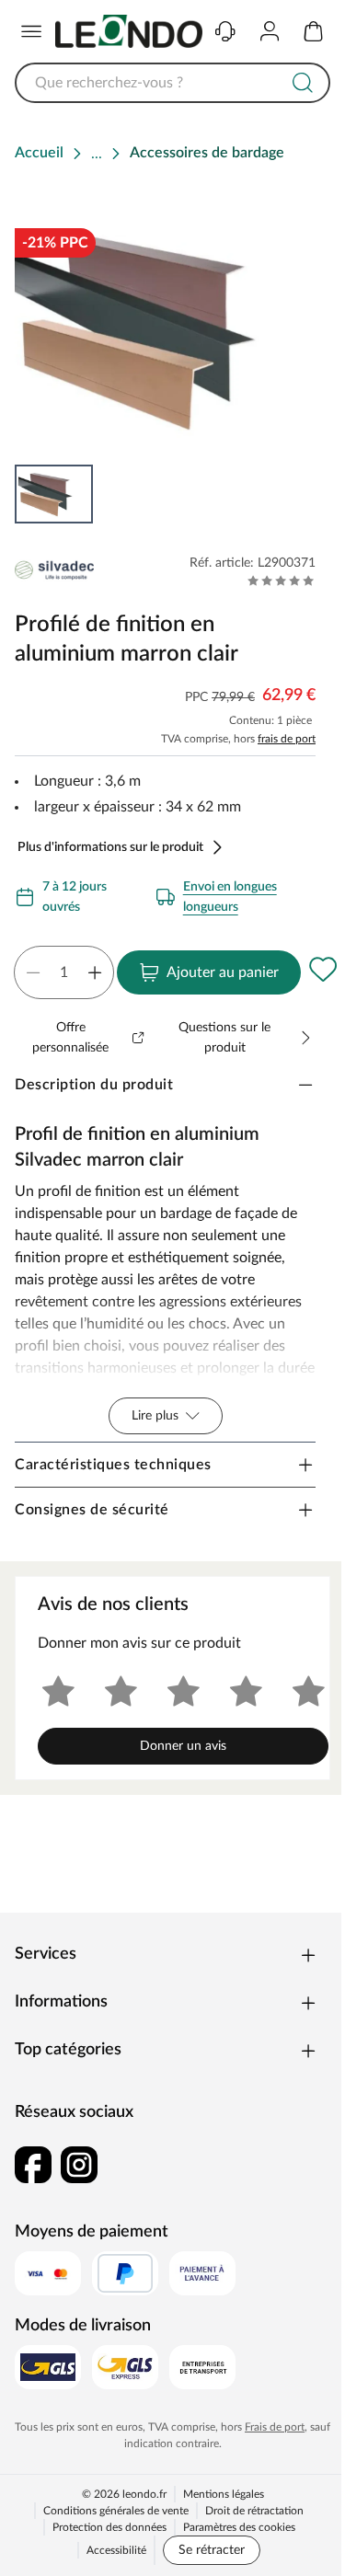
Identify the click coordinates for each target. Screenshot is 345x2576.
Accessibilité (116, 2550)
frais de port (287, 739)
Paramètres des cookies (239, 2527)
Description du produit (94, 1085)
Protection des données (109, 2527)
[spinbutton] (64, 972)
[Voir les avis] (281, 581)
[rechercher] (303, 83)
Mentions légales (224, 2494)
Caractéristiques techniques (113, 1465)
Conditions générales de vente (116, 2511)
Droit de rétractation (254, 2511)
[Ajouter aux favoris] (323, 969)
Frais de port (275, 2427)
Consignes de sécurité (92, 1510)
